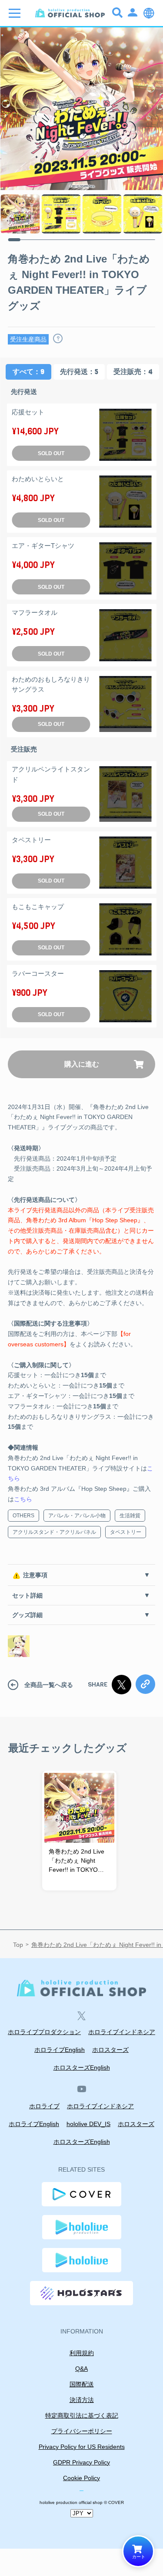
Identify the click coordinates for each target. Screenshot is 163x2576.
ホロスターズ (110, 2050)
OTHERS (23, 1516)
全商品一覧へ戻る (49, 1685)
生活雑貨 (130, 1516)
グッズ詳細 (27, 1615)
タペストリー (126, 1532)
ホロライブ (44, 2106)
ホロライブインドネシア (122, 2032)
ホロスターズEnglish (82, 2067)
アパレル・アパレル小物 (77, 1516)
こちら (23, 1499)
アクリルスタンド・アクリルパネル (54, 1532)
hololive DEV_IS (88, 2124)
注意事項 (35, 1575)
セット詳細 (27, 1595)
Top (18, 1945)
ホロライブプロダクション (44, 2032)
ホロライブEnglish (60, 2050)
